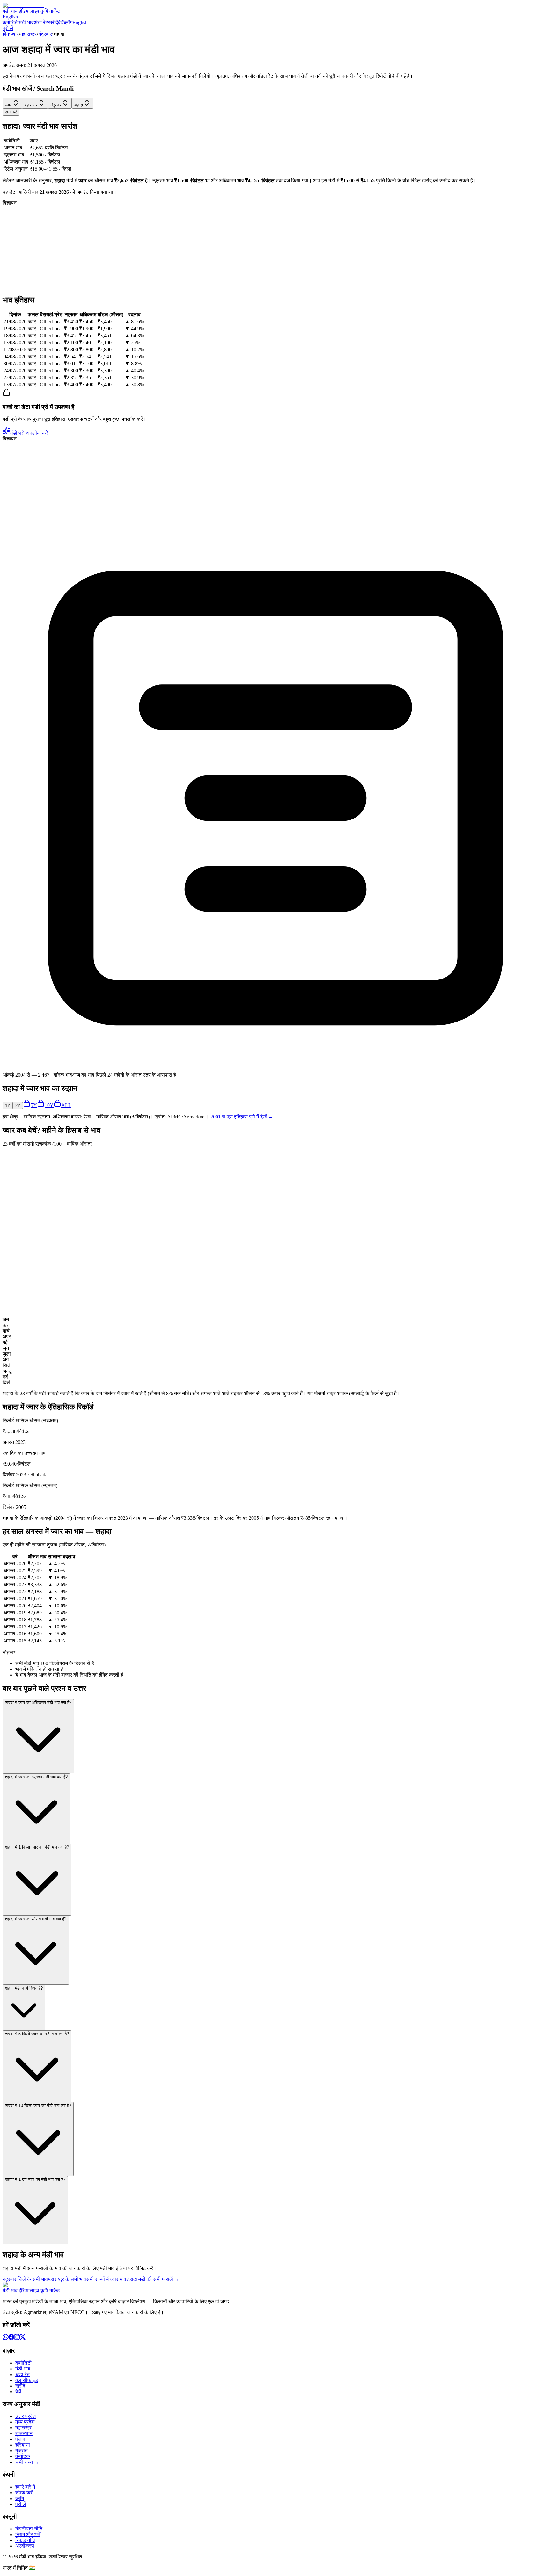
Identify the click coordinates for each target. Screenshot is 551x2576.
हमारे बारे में (25, 2487)
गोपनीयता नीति (29, 2529)
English (10, 17)
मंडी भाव (26, 22)
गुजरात (22, 2451)
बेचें (61, 22)
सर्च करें (11, 112)
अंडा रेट (41, 22)
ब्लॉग (68, 22)
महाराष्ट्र (29, 34)
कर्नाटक (23, 2456)
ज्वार (15, 34)
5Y (34, 1105)
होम (6, 34)
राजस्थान (24, 2433)
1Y (8, 1106)
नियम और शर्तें (28, 2534)
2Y (18, 1106)
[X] (23, 2338)
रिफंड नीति (25, 2540)
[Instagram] (17, 2338)
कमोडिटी (11, 22)
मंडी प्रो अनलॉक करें (29, 433)
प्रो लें (8, 28)
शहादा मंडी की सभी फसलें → (153, 2279)
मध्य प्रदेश (25, 2422)
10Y (49, 1105)
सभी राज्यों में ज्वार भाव (106, 2279)
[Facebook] (11, 2338)
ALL (66, 1105)
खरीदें (53, 22)
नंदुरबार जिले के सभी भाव (25, 2279)
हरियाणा (23, 2445)
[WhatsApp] (5, 2338)
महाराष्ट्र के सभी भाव (67, 2279)
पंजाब (20, 2439)
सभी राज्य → (27, 2462)
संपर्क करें (24, 2493)
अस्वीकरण (25, 2546)
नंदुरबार (45, 34)
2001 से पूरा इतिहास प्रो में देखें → (242, 1117)
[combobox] (12, 103)
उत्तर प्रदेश (26, 2416)
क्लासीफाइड (27, 2380)
